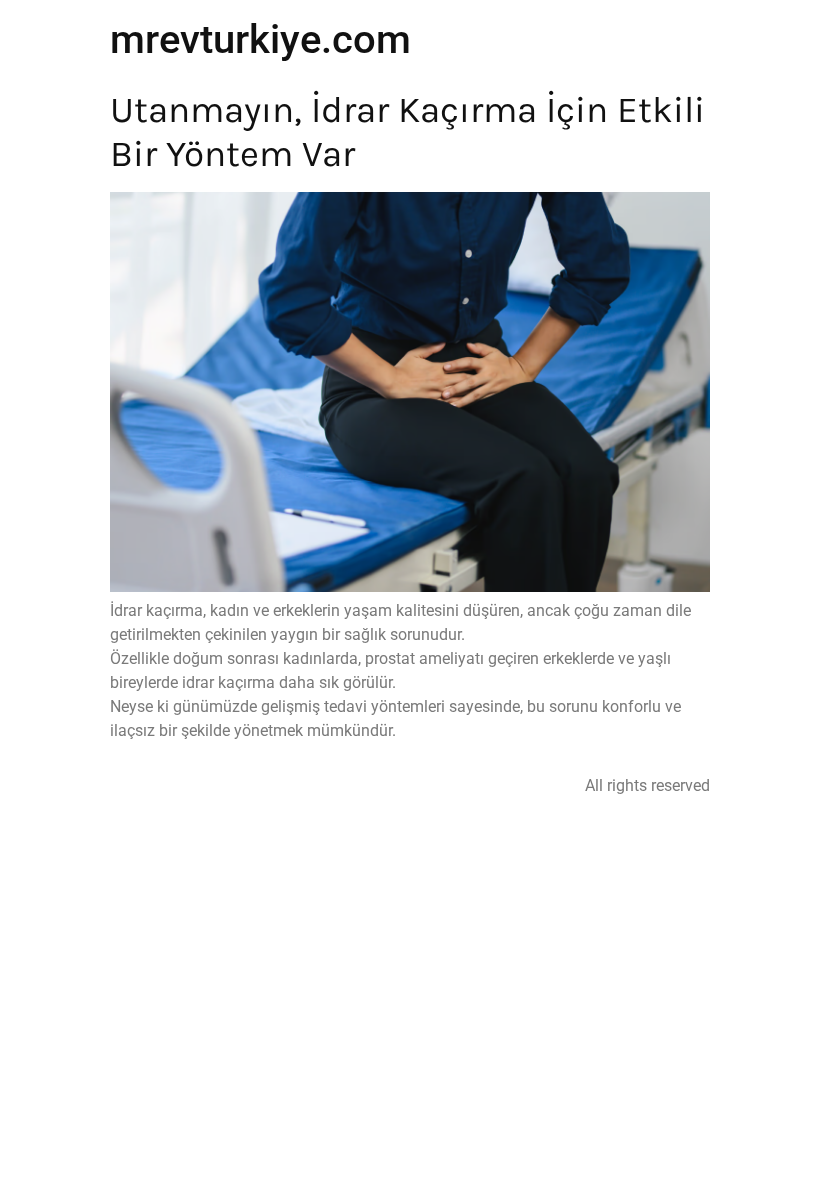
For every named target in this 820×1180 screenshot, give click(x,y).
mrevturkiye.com (260, 39)
